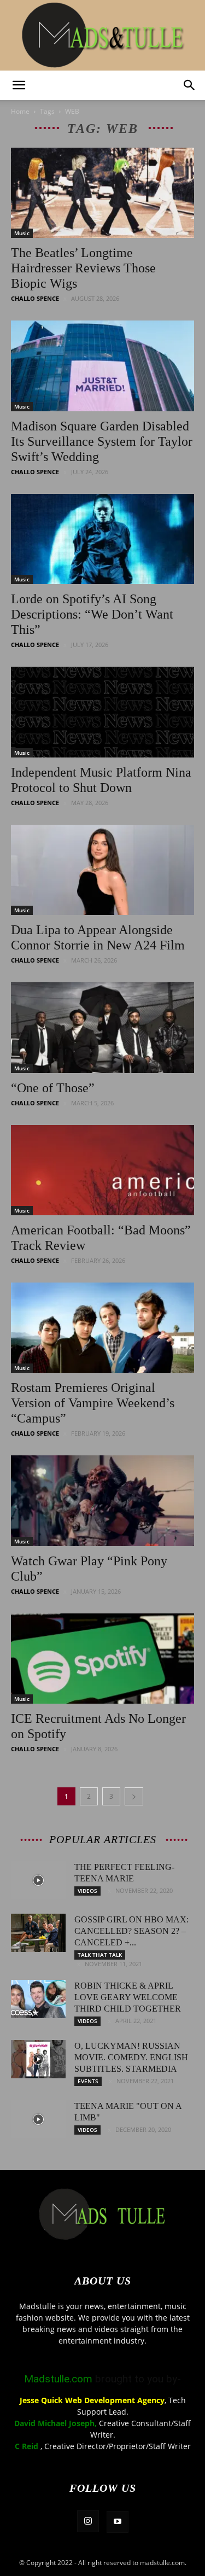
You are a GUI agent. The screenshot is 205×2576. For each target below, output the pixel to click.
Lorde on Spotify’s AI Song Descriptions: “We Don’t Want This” (92, 614)
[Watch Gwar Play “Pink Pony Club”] (102, 1500)
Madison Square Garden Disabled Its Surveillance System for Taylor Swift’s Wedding (102, 441)
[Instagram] (88, 2521)
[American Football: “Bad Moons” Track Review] (102, 1170)
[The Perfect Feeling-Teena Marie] (38, 1880)
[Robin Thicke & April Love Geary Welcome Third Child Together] (38, 1999)
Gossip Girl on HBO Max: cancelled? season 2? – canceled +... (131, 1931)
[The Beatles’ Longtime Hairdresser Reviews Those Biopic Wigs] (102, 193)
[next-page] (134, 1796)
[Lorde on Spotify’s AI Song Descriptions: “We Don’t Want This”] (102, 539)
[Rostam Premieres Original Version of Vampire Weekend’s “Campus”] (102, 1328)
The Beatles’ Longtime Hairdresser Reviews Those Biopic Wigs (83, 268)
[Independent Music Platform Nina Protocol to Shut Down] (102, 712)
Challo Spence (35, 298)
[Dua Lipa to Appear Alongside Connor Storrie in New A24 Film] (102, 870)
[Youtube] (118, 2522)
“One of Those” (53, 1088)
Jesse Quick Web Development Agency (92, 2400)
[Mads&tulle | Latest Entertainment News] (103, 35)
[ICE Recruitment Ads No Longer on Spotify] (102, 1659)
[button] (19, 85)
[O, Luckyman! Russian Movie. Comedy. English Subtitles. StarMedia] (38, 2059)
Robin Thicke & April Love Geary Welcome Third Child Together (128, 1997)
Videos (87, 1891)
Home (20, 111)
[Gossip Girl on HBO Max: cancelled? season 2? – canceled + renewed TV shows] (38, 1933)
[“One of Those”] (102, 1027)
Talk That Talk (100, 1955)
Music (22, 233)
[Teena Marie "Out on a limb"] (38, 2119)
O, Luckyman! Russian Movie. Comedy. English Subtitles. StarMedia (131, 2057)
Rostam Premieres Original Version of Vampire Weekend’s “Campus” (93, 1403)
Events (88, 2081)
